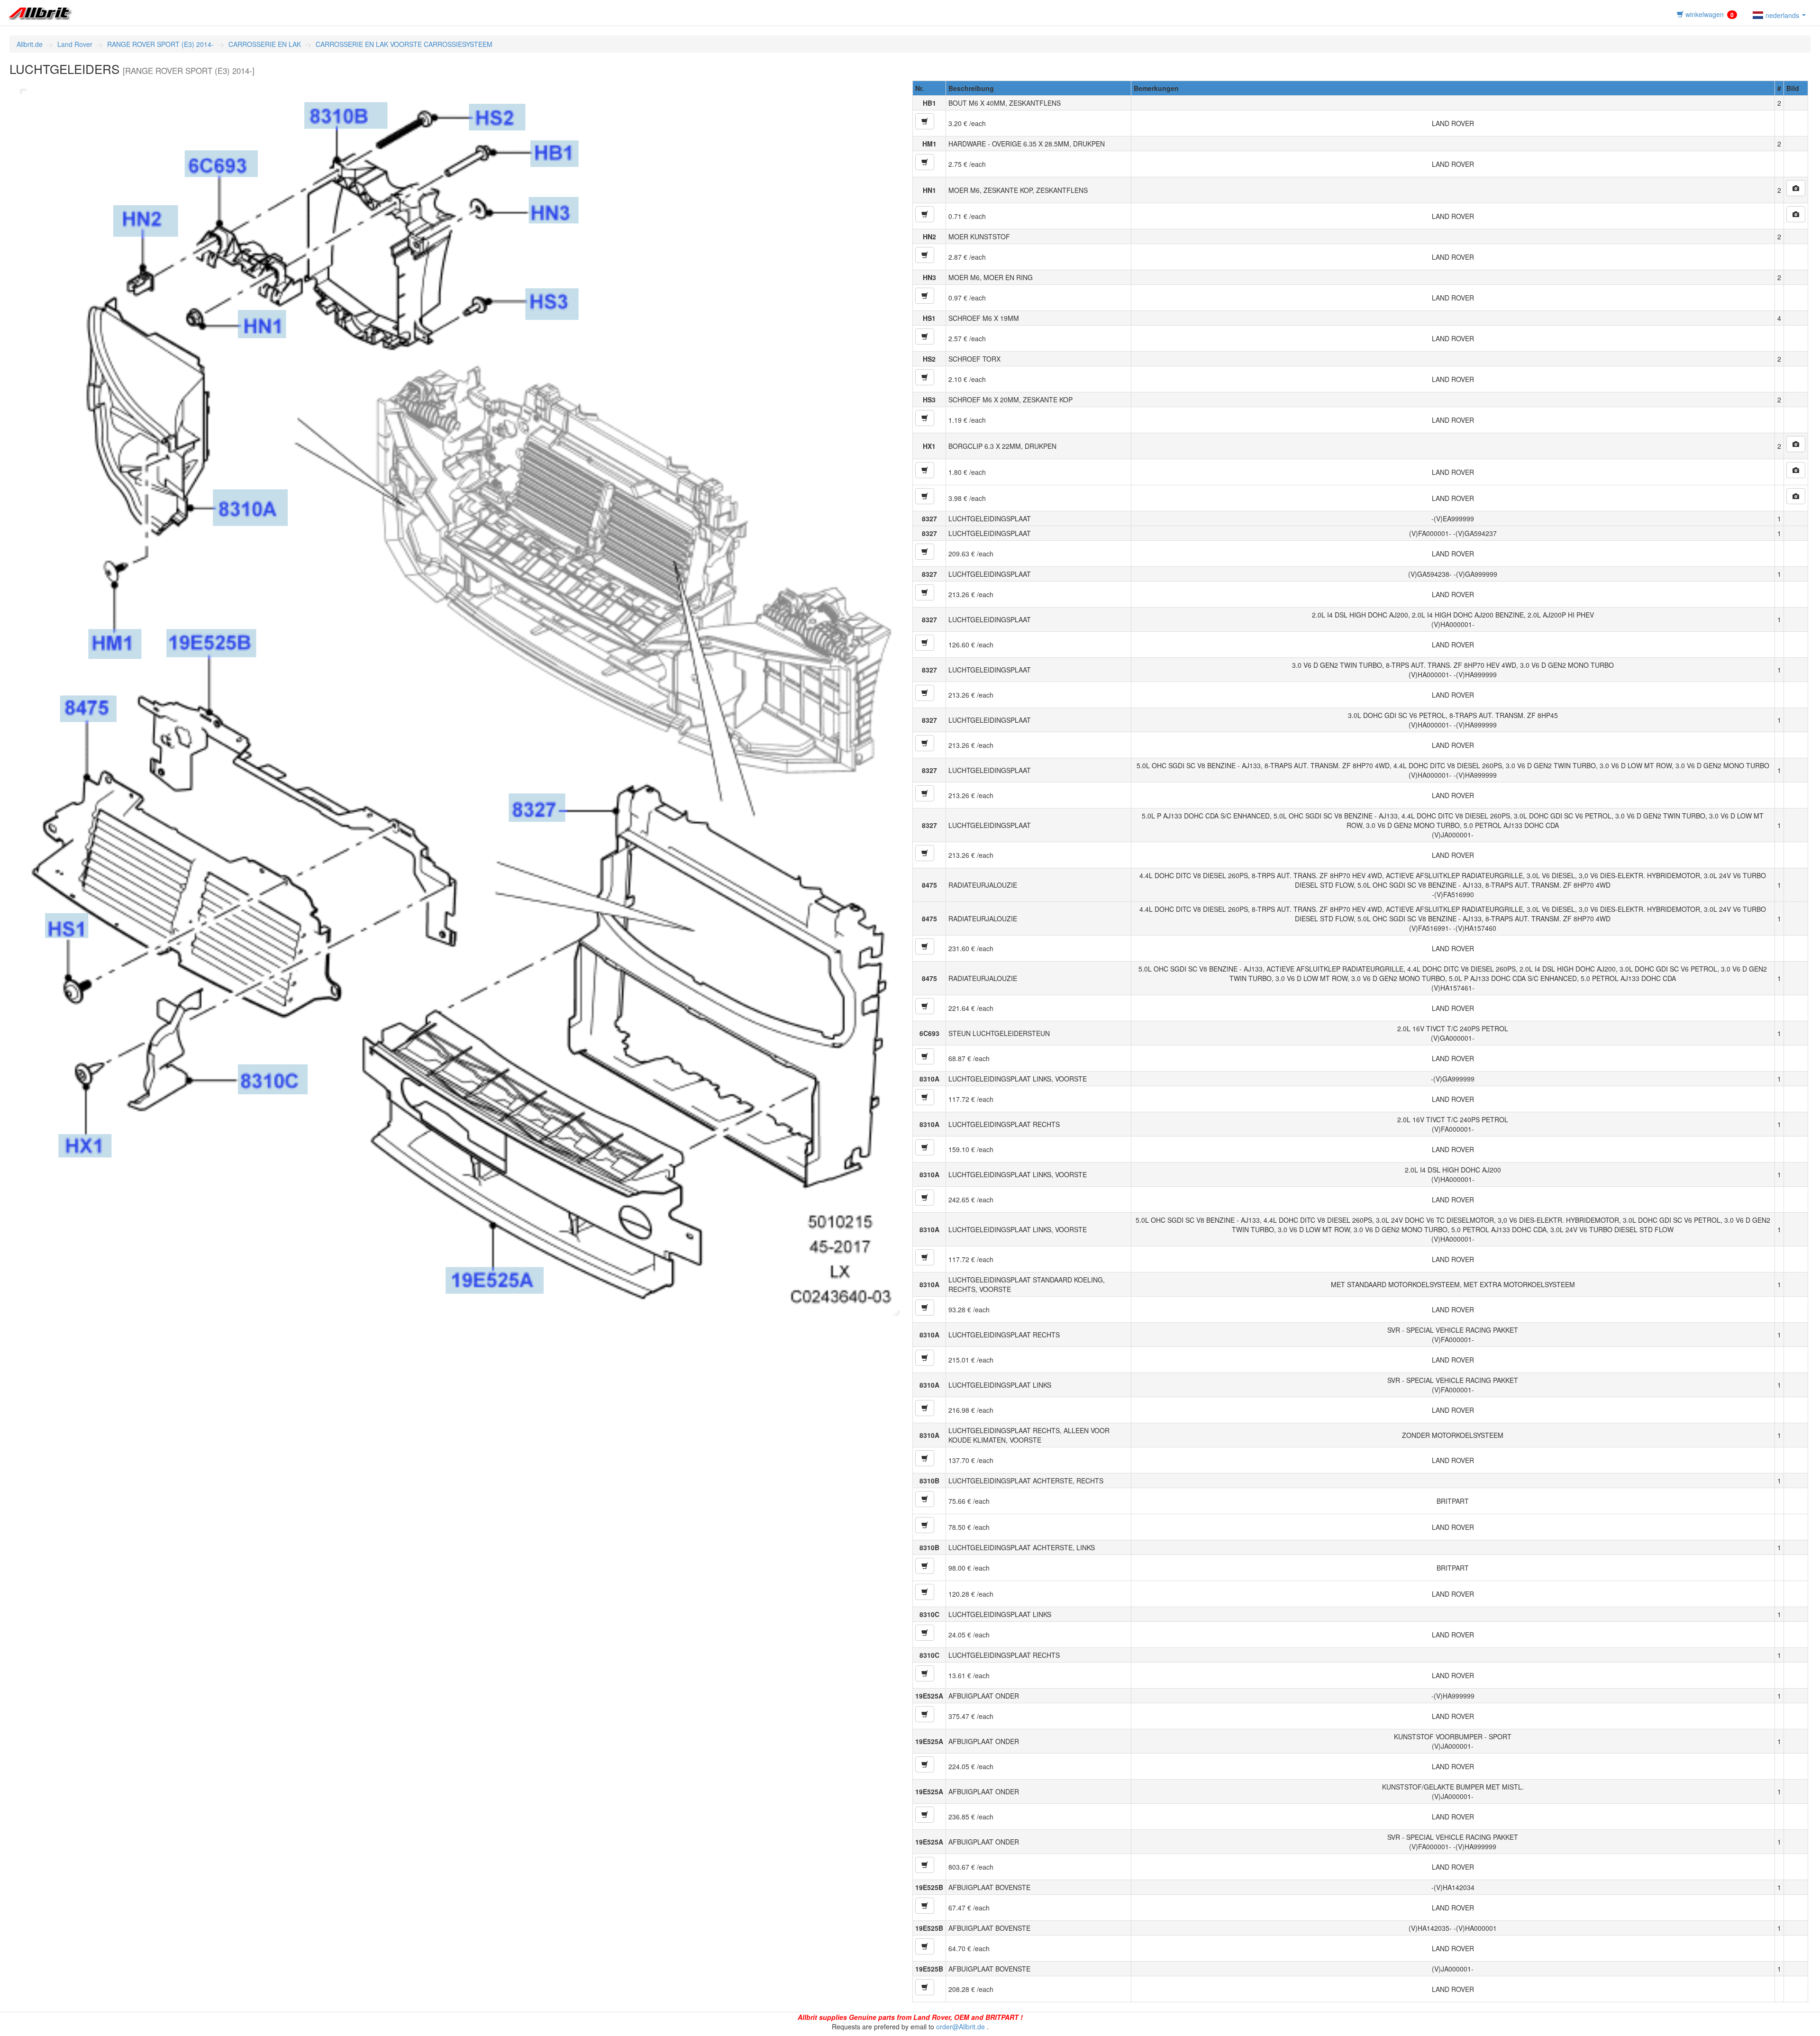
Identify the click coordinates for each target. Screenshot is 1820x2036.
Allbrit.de (30, 44)
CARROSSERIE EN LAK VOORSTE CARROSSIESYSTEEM (404, 44)
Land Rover (75, 44)
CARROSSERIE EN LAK (265, 44)
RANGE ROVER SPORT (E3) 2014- (160, 44)
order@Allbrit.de (960, 2027)
